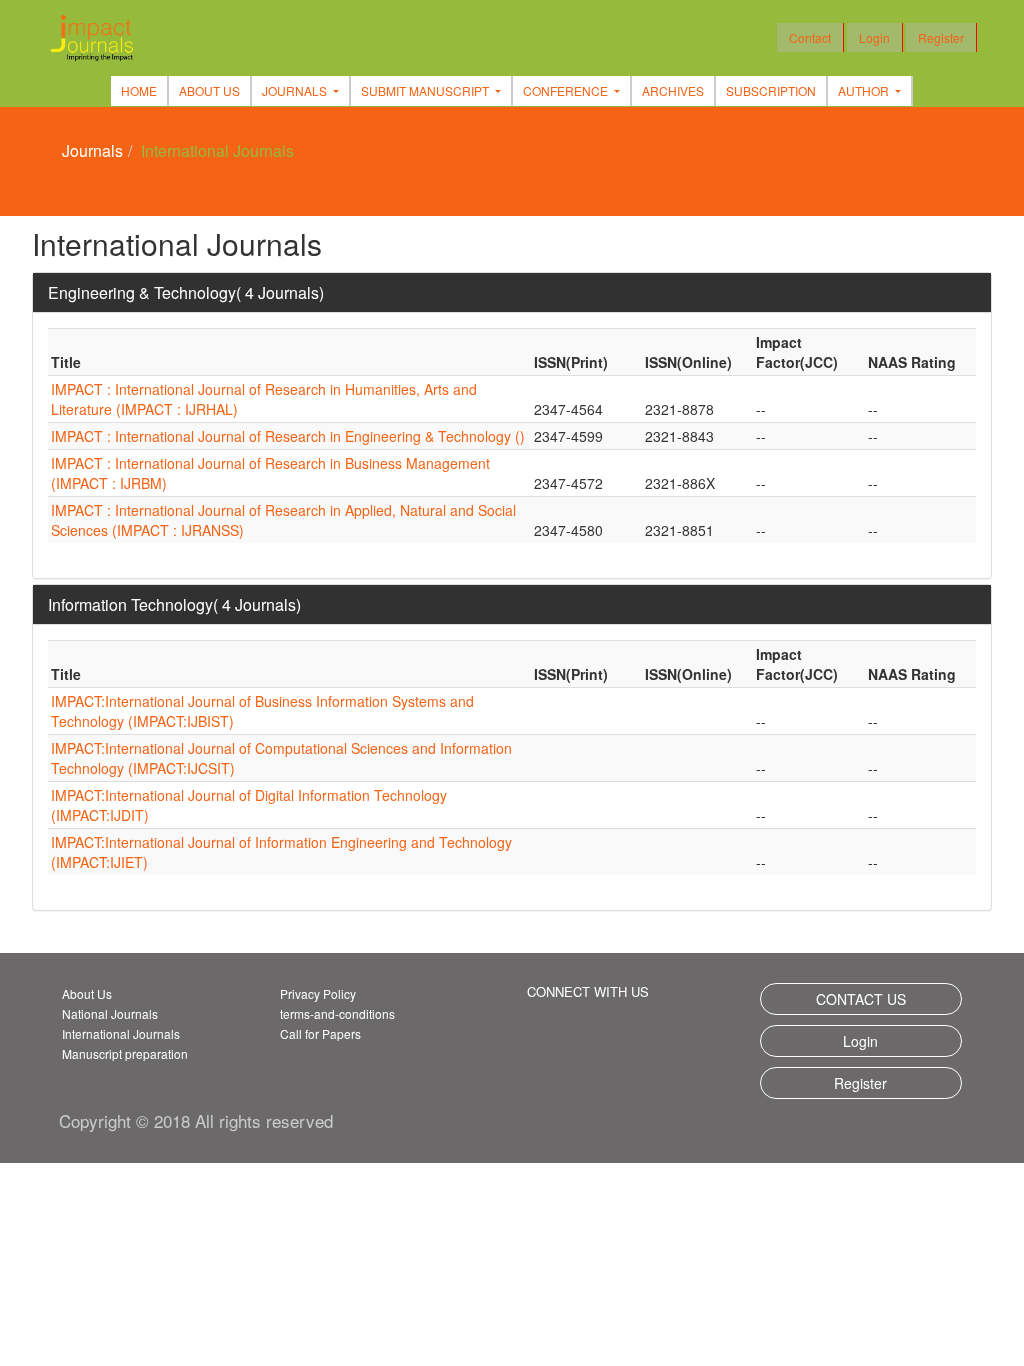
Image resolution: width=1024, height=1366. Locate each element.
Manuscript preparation (125, 1053)
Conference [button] (567, 90)
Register (941, 37)
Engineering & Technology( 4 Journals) (186, 292)
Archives (673, 90)
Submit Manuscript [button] (426, 90)
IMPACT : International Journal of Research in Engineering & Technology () (288, 436)
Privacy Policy (318, 993)
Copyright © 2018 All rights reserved (196, 1120)
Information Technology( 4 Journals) (174, 604)
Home (139, 90)
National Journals (110, 1013)
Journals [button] (296, 90)
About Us (209, 90)
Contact (810, 37)
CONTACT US (861, 999)
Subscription (771, 90)
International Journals (121, 1033)
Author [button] (865, 90)
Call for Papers (320, 1033)
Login (874, 37)
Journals (92, 150)
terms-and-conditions (337, 1013)
